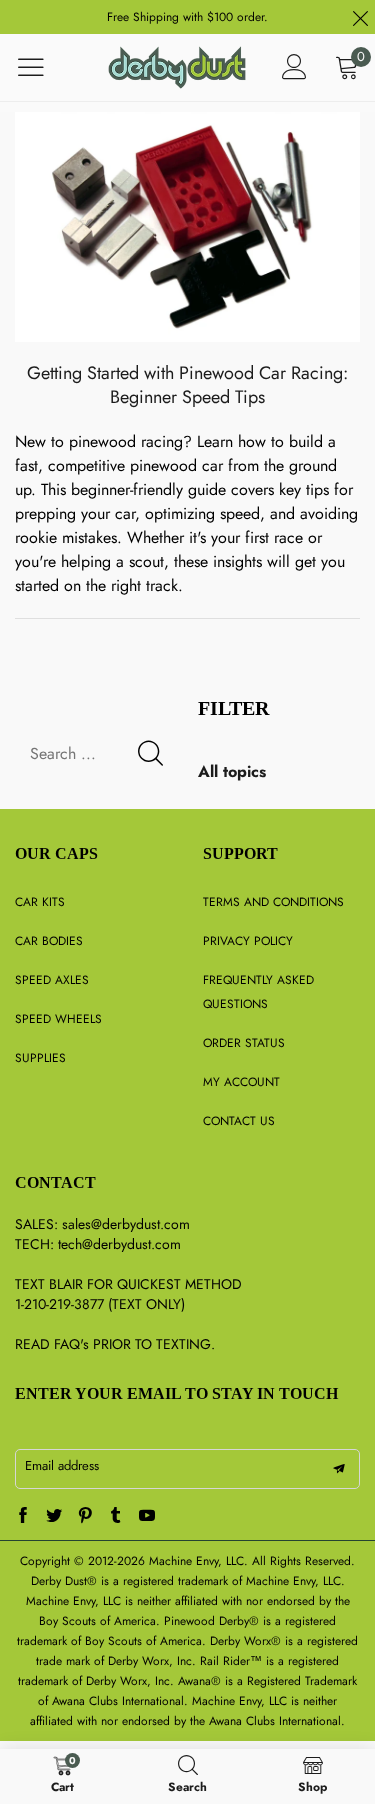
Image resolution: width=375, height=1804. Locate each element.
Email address (62, 1465)
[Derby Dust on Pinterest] (85, 1517)
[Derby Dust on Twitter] (54, 1517)
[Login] (294, 67)
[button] (150, 753)
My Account (241, 1082)
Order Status (244, 1043)
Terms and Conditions (273, 902)
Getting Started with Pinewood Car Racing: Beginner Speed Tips (187, 385)
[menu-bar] (43, 67)
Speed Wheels (58, 1019)
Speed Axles (52, 980)
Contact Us (239, 1121)
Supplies (40, 1058)
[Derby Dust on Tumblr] (116, 1517)
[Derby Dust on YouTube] (147, 1517)
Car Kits (40, 902)
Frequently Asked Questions (258, 992)
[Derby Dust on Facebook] (23, 1517)
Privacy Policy (248, 941)
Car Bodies (49, 941)
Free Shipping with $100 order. (187, 17)
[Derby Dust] (176, 67)
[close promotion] (360, 17)
